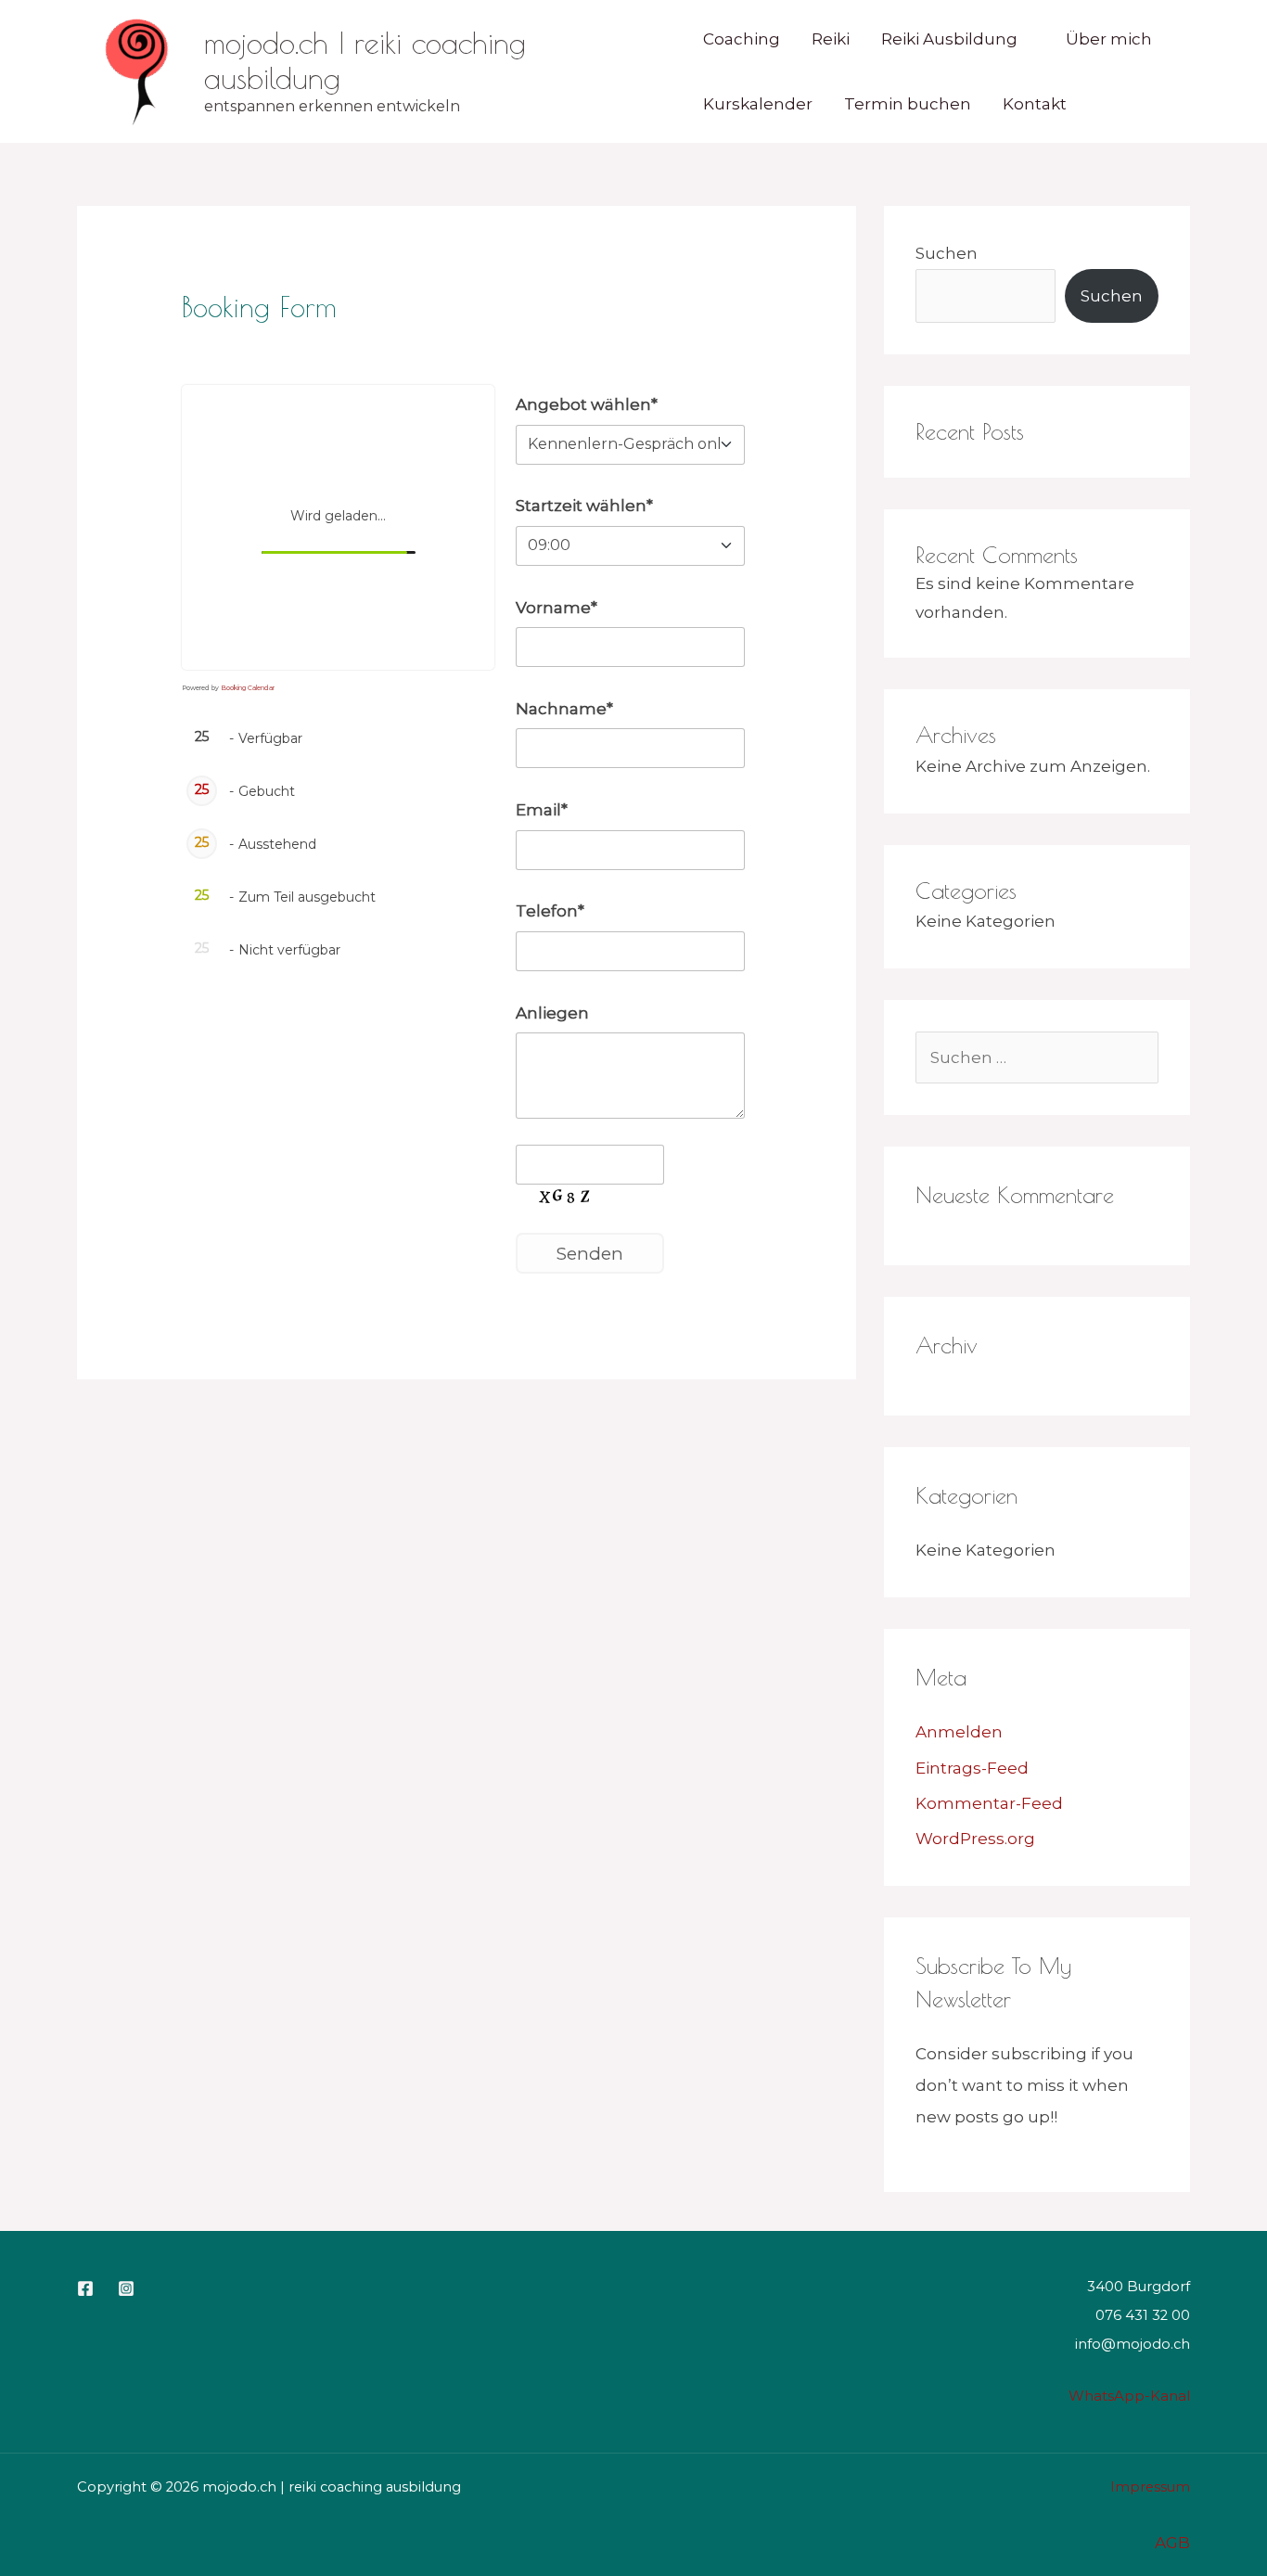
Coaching (742, 39)
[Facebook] (85, 2288)
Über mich (1109, 39)
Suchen (947, 253)
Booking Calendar (248, 688)
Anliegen (552, 1013)
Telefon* (550, 911)
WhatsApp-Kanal (1129, 2396)
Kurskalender (758, 104)
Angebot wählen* (587, 404)
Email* (542, 810)
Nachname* (564, 709)
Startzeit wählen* (584, 506)
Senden (590, 1253)
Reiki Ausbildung (949, 39)
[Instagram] (126, 2288)
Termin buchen (908, 104)
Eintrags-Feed (972, 1768)
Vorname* (557, 608)
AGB (1172, 2543)
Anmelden (959, 1732)
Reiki (831, 39)
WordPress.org (975, 1839)
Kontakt (1035, 104)
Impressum (1150, 2487)
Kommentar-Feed (989, 1803)
